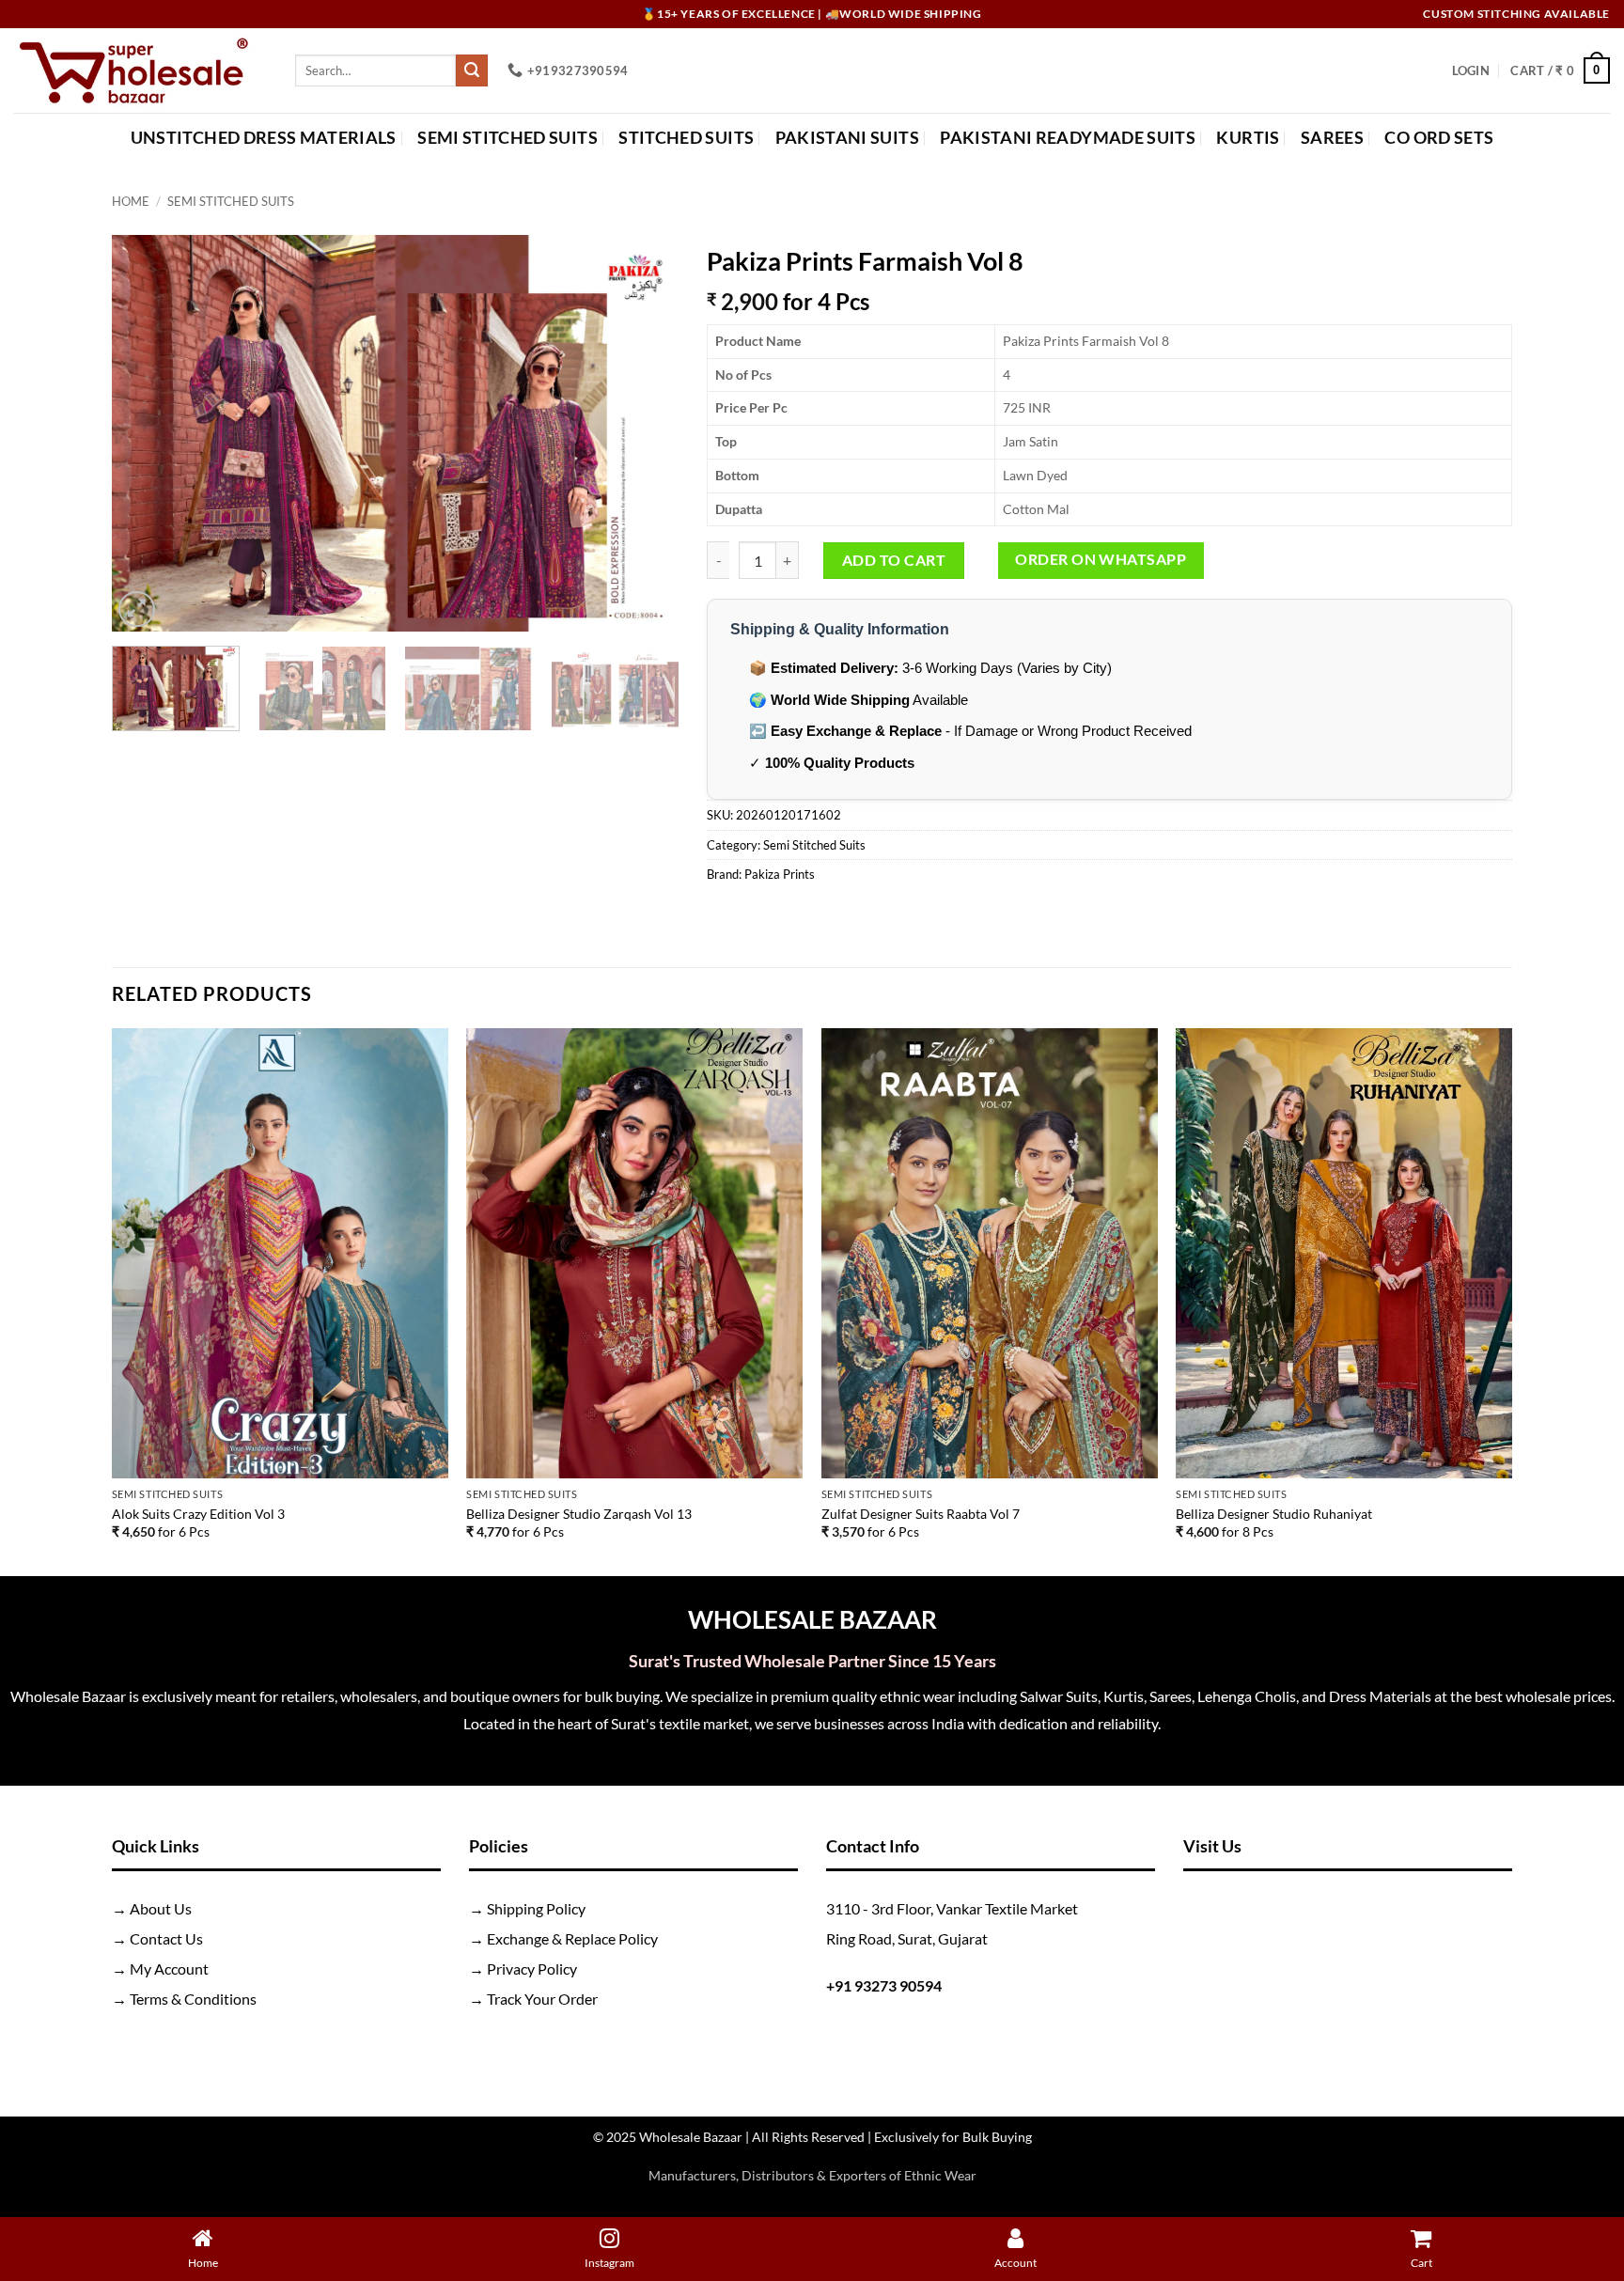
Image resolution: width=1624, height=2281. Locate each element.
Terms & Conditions (193, 1999)
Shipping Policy (536, 1908)
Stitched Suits (686, 138)
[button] (1471, 70)
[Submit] (472, 70)
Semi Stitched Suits (507, 138)
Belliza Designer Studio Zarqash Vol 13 (579, 1514)
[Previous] (147, 433)
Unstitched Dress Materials (264, 138)
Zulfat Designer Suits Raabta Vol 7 (921, 1514)
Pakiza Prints (780, 874)
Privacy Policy (532, 1969)
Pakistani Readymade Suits (1068, 138)
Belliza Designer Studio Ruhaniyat (1274, 1514)
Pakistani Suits (847, 138)
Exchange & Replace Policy (572, 1938)
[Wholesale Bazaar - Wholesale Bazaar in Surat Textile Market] (141, 70)
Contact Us (166, 1938)
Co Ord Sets (1439, 138)
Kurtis (1248, 138)
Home (131, 201)
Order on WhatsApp (1101, 559)
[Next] (644, 433)
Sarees (1332, 138)
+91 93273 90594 (884, 1985)
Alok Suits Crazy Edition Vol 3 (198, 1514)
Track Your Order (542, 1999)
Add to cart (894, 560)
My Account (169, 1969)
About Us (161, 1908)
